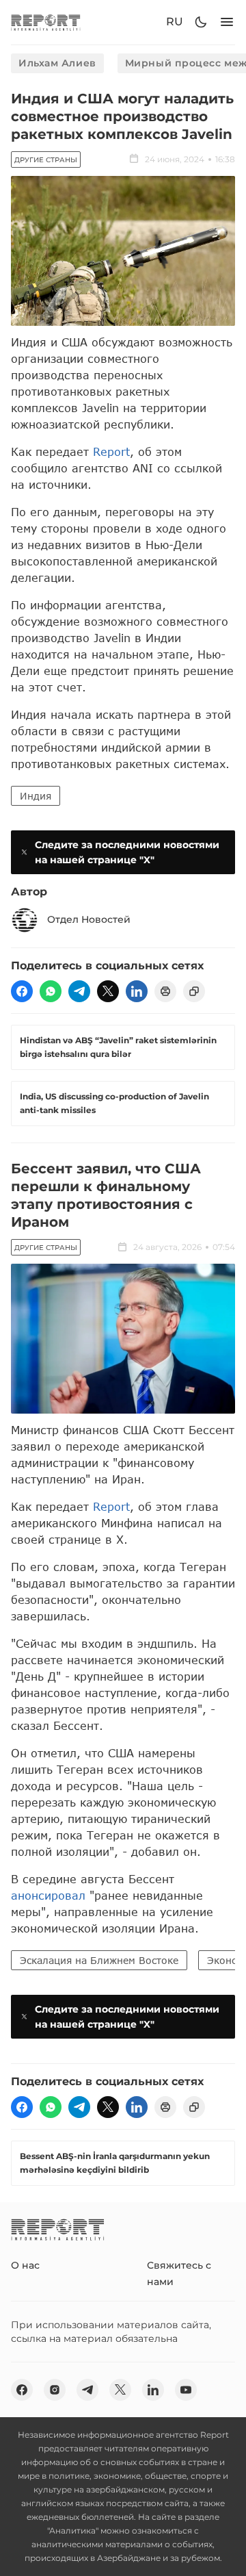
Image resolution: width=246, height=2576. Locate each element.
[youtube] (186, 2390)
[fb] (22, 991)
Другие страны (46, 160)
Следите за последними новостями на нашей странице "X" (127, 852)
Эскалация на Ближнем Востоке (99, 1960)
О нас (25, 2265)
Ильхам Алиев (57, 63)
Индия (36, 796)
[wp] (51, 991)
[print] (165, 991)
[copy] (194, 991)
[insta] (55, 2390)
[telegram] (79, 991)
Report (111, 451)
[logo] (46, 22)
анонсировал (48, 1895)
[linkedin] (137, 991)
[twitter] (108, 991)
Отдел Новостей (89, 919)
